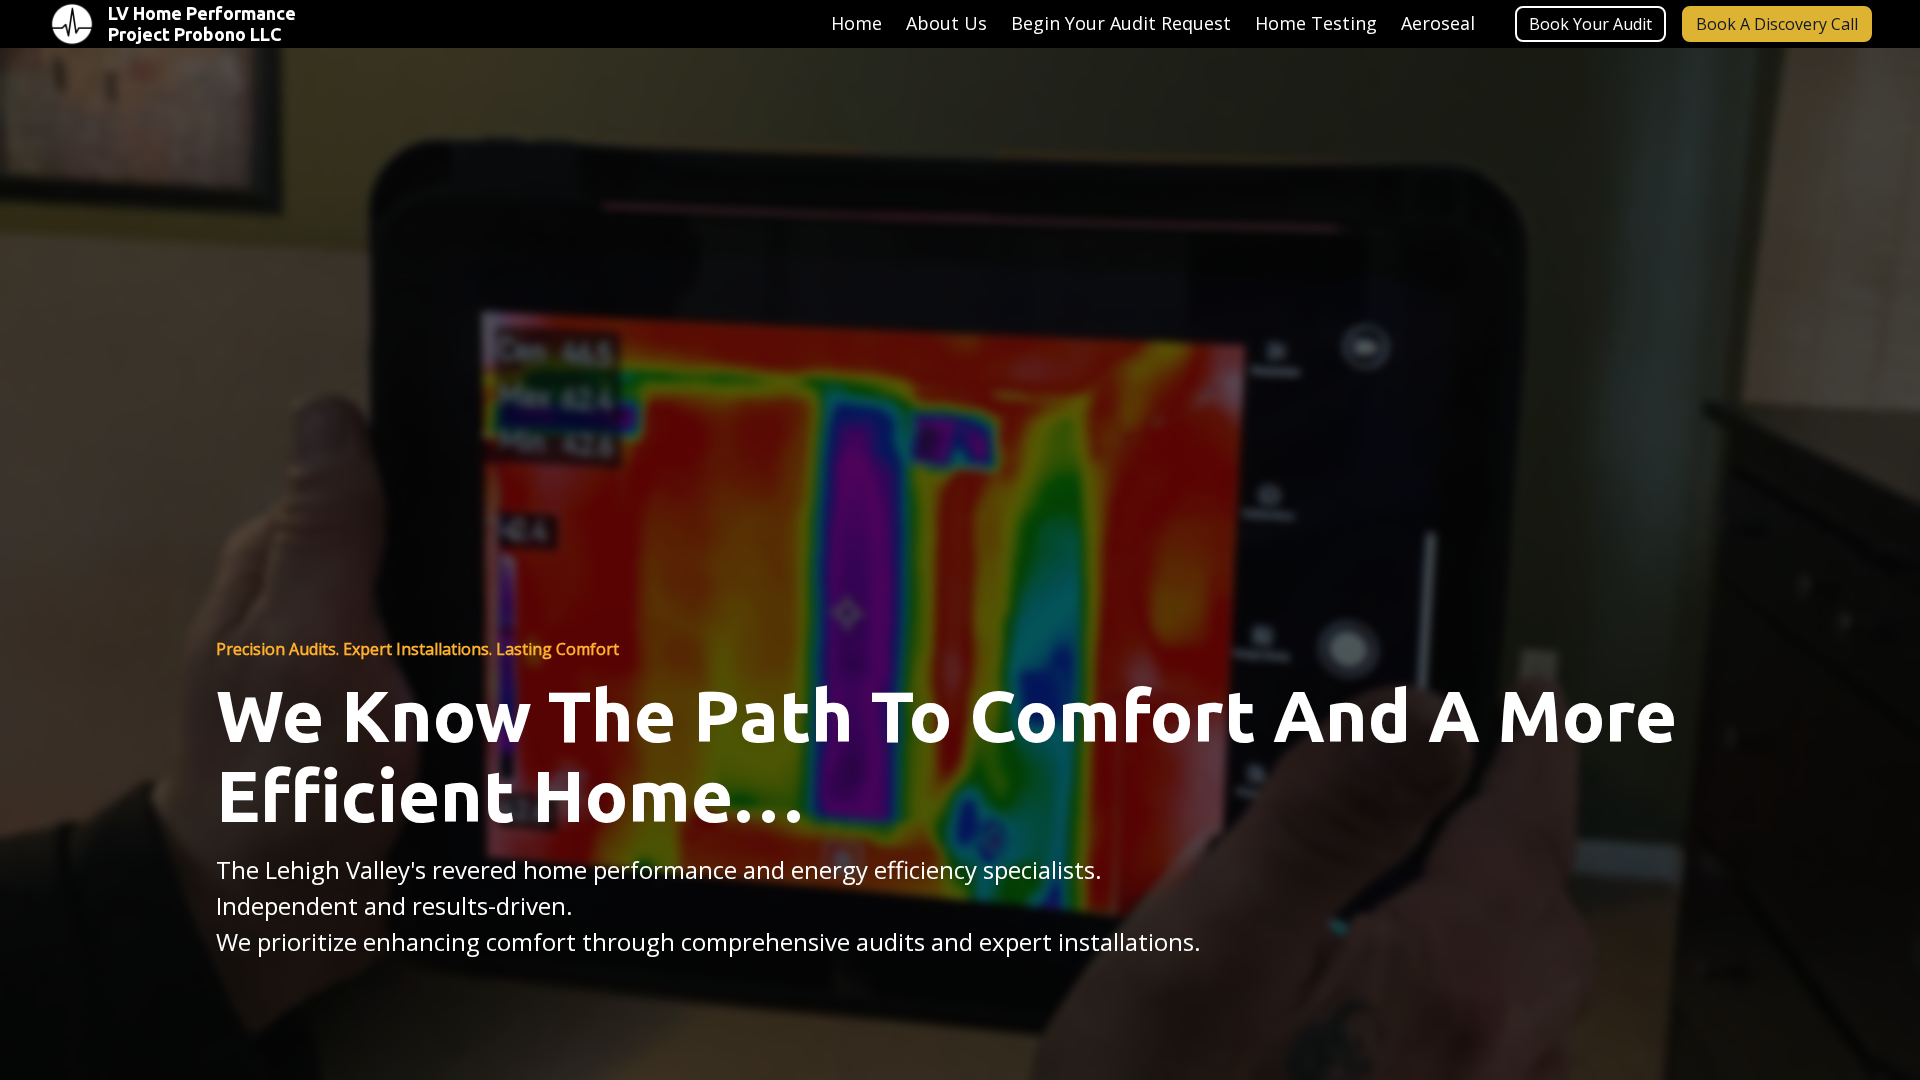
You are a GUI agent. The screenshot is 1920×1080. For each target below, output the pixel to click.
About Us (946, 23)
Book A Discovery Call (1777, 24)
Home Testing (1316, 23)
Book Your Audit (1590, 24)
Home (856, 23)
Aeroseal (1438, 23)
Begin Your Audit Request (1121, 23)
